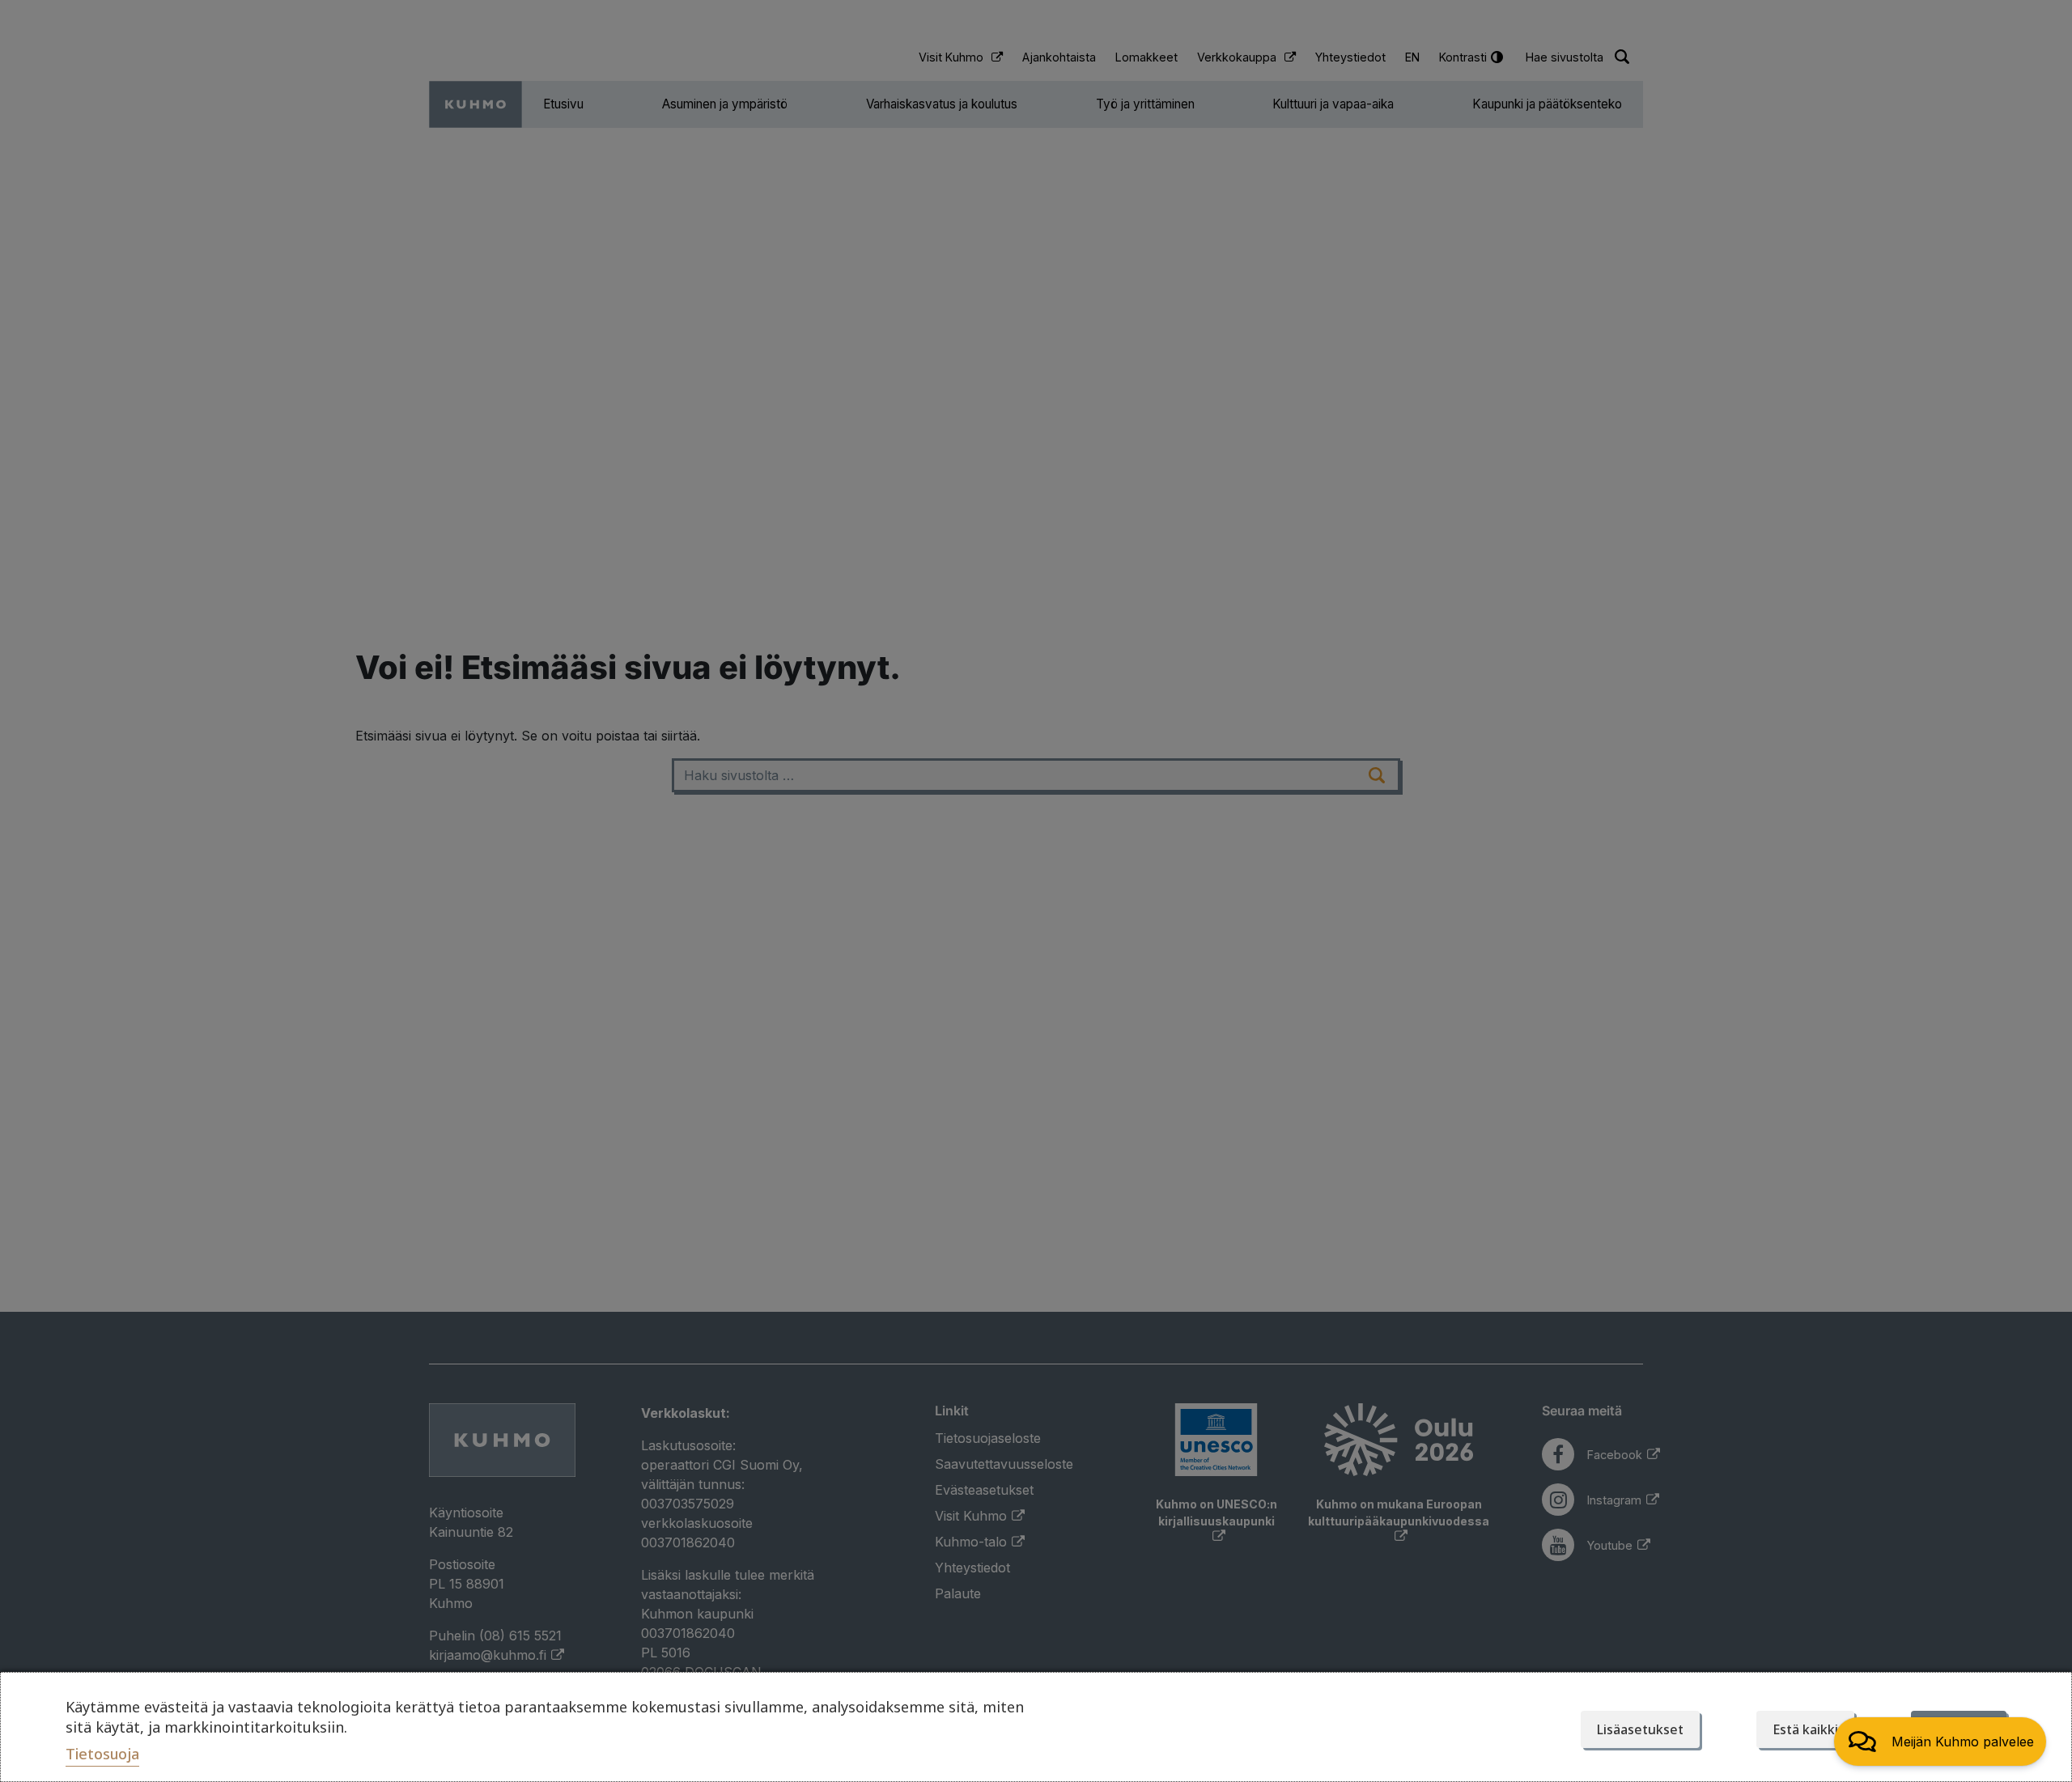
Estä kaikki (1805, 1729)
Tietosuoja (102, 1754)
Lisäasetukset (1640, 1729)
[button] (1940, 1742)
